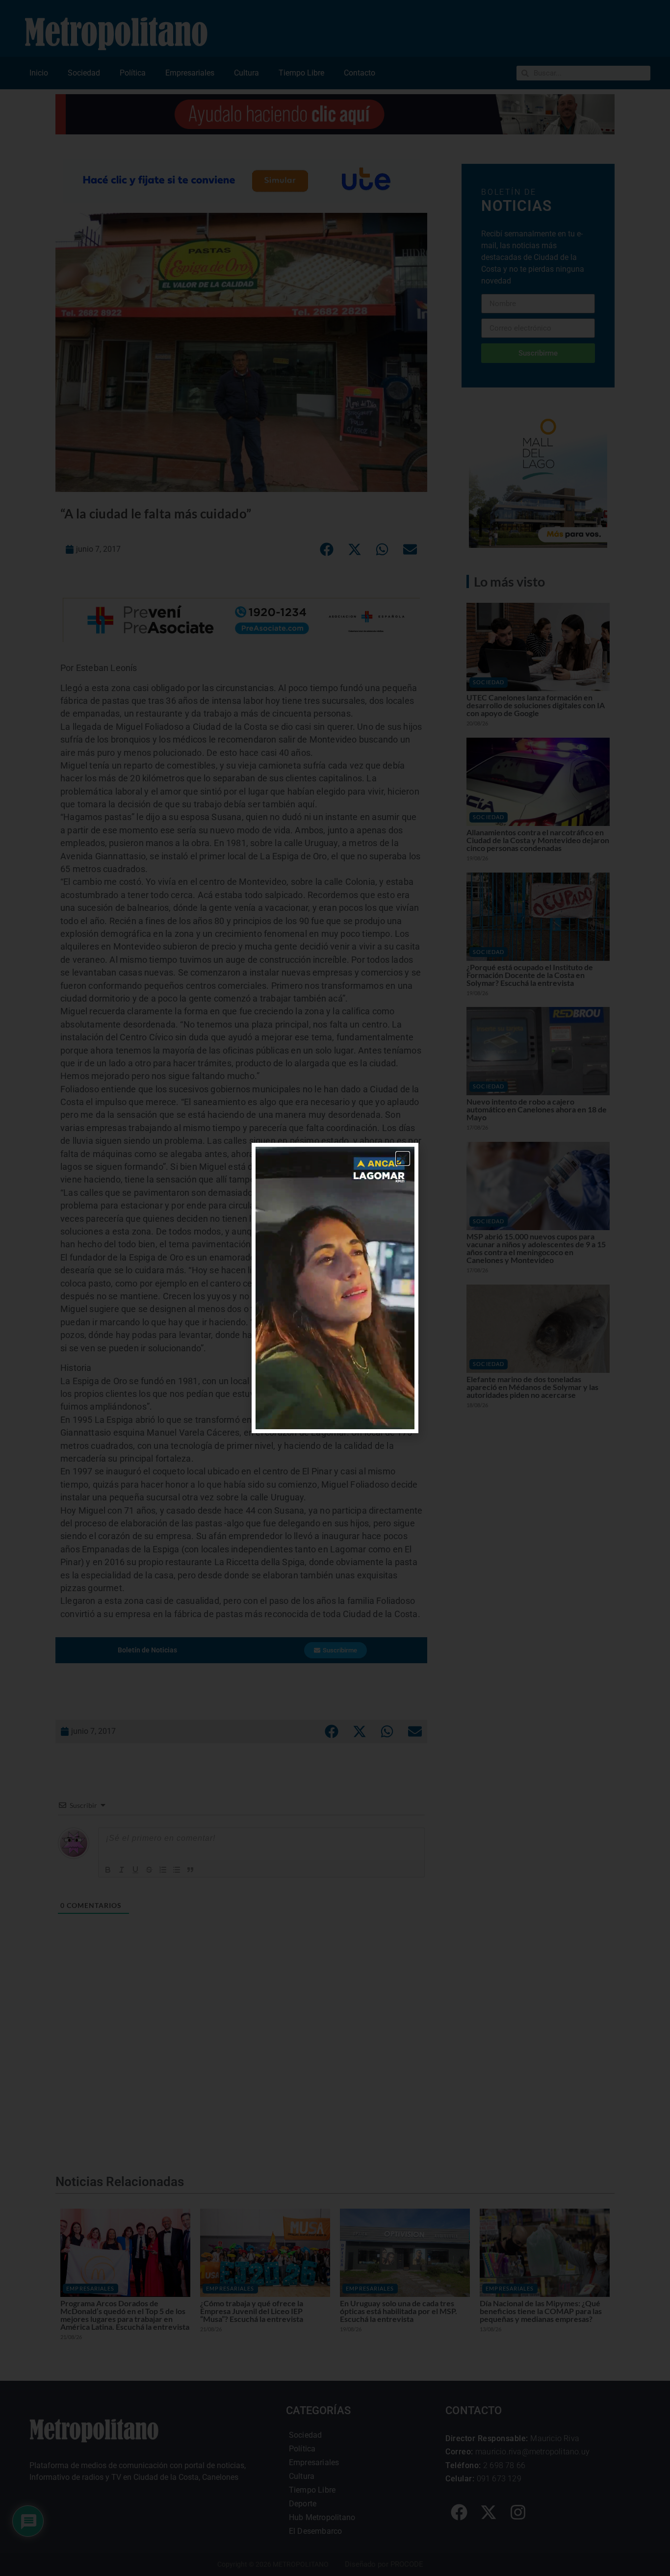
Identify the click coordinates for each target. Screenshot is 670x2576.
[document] (335, 1288)
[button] (403, 1159)
